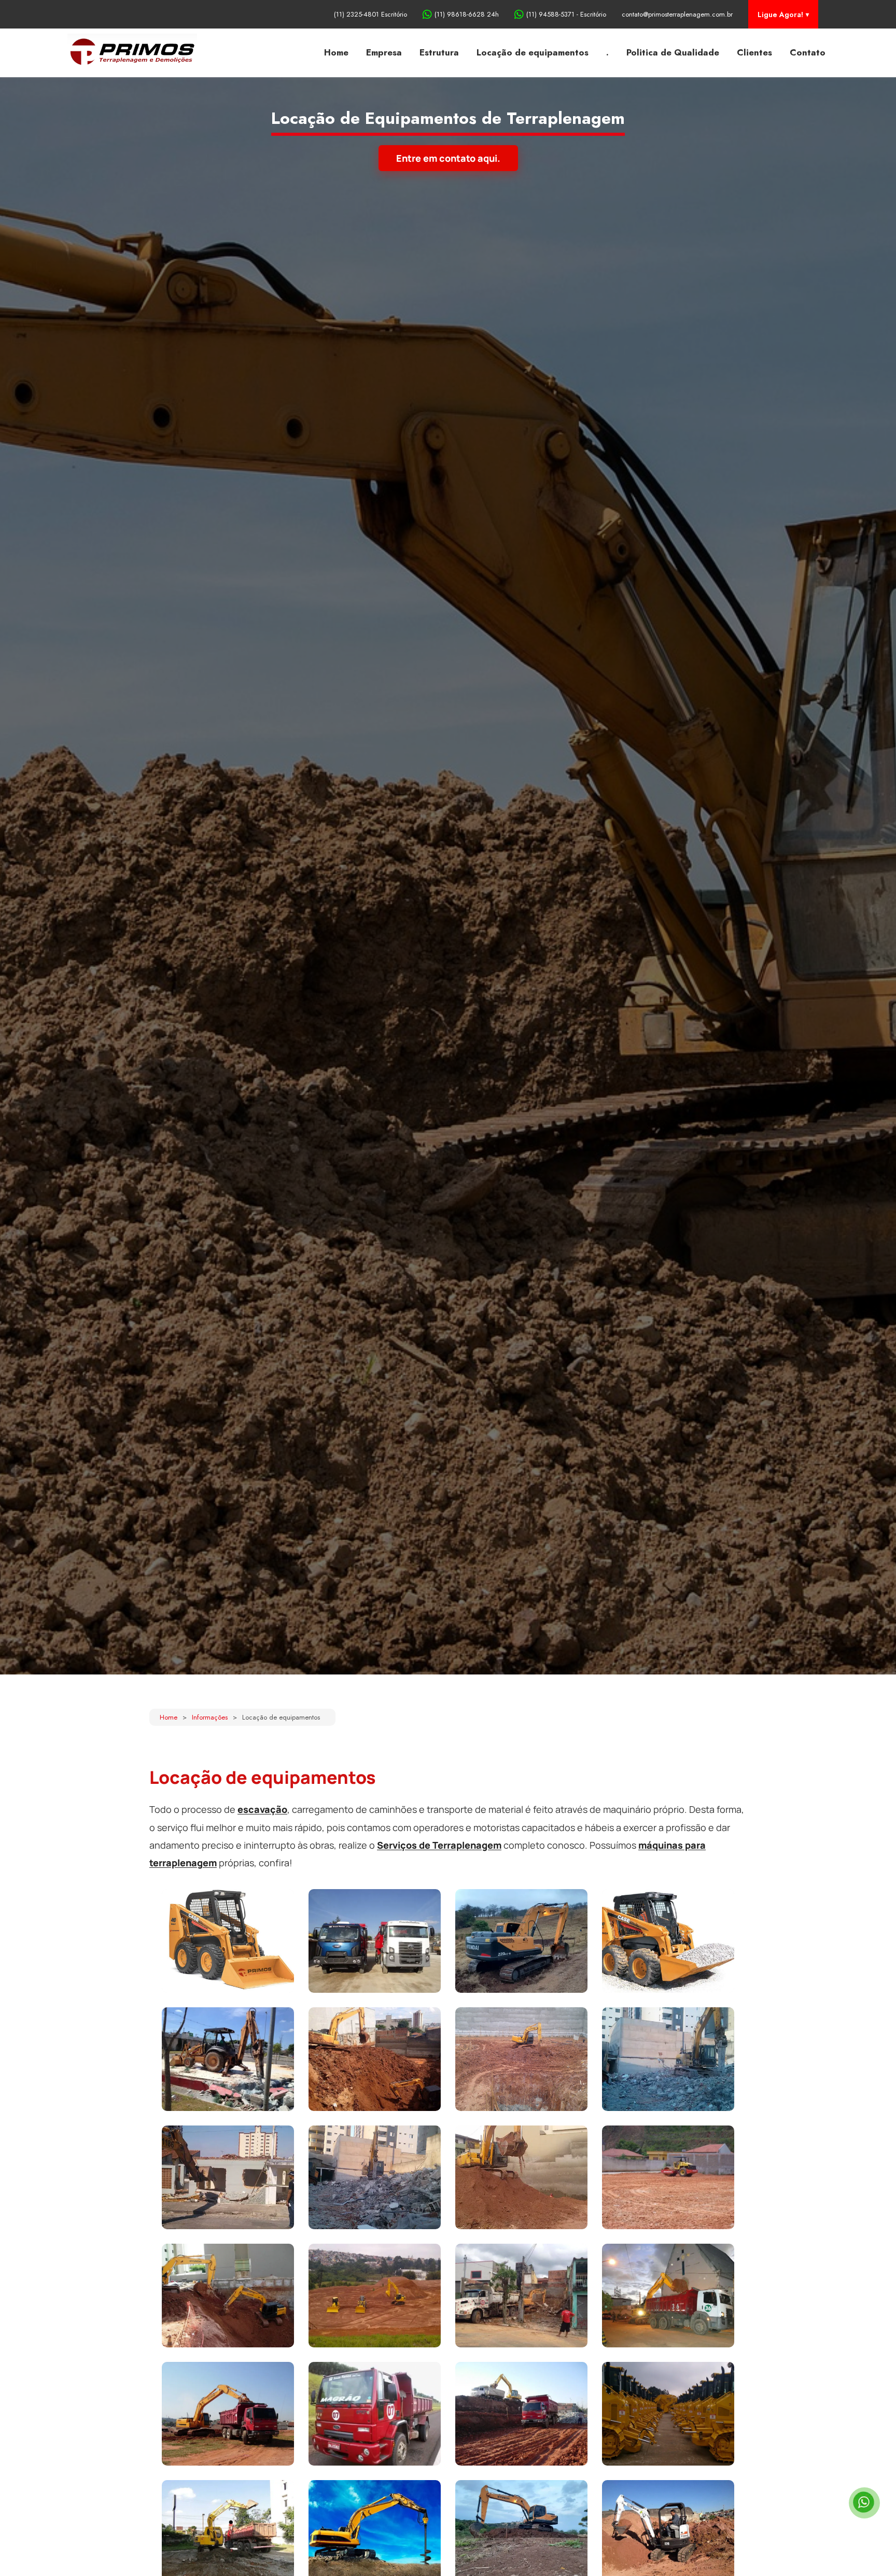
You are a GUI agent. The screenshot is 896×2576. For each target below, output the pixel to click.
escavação (262, 1809)
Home (336, 52)
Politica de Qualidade (673, 52)
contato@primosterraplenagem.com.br (677, 14)
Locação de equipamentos (533, 52)
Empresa (384, 52)
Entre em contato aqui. (448, 158)
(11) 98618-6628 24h (467, 14)
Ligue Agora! (780, 15)
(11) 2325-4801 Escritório (370, 14)
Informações (210, 1717)
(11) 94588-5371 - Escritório (566, 14)
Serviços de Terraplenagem (439, 1845)
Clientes (754, 52)
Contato (808, 52)
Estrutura (439, 52)
